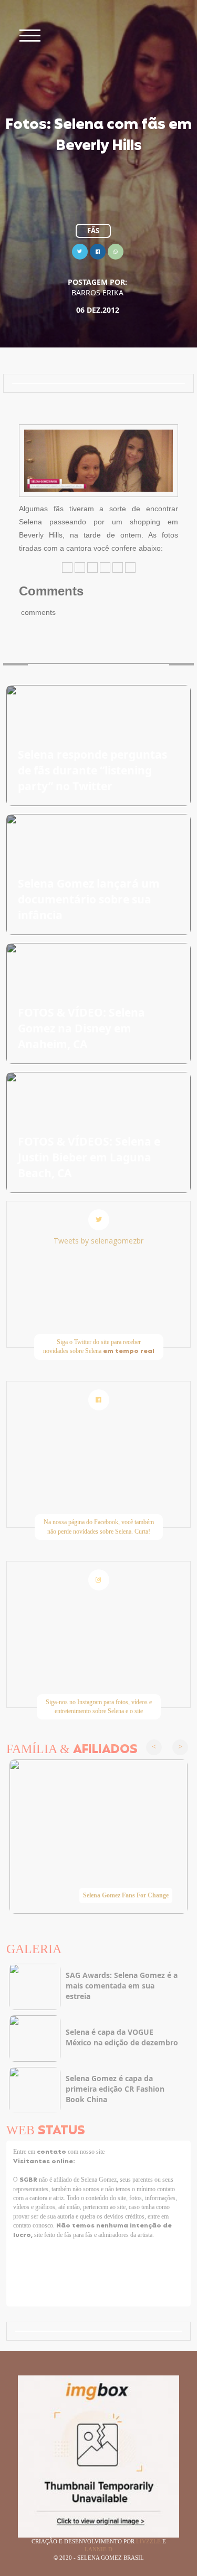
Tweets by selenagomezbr (98, 1241)
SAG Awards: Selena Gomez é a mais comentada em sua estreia (122, 1986)
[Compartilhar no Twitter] (80, 250)
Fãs (93, 231)
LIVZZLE (149, 2541)
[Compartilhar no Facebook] (98, 250)
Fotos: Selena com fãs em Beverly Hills (98, 136)
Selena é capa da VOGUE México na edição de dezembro (122, 2037)
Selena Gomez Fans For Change (126, 1895)
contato (52, 2152)
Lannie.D (98, 2549)
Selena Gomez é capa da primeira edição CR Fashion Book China (115, 2089)
